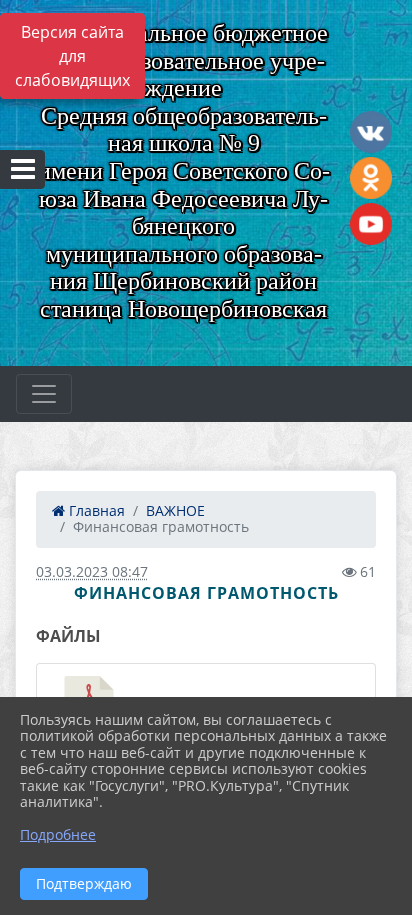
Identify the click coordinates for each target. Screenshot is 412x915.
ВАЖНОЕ (175, 510)
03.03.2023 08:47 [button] (92, 571)
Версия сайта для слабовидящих (72, 56)
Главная (95, 510)
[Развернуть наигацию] (44, 394)
